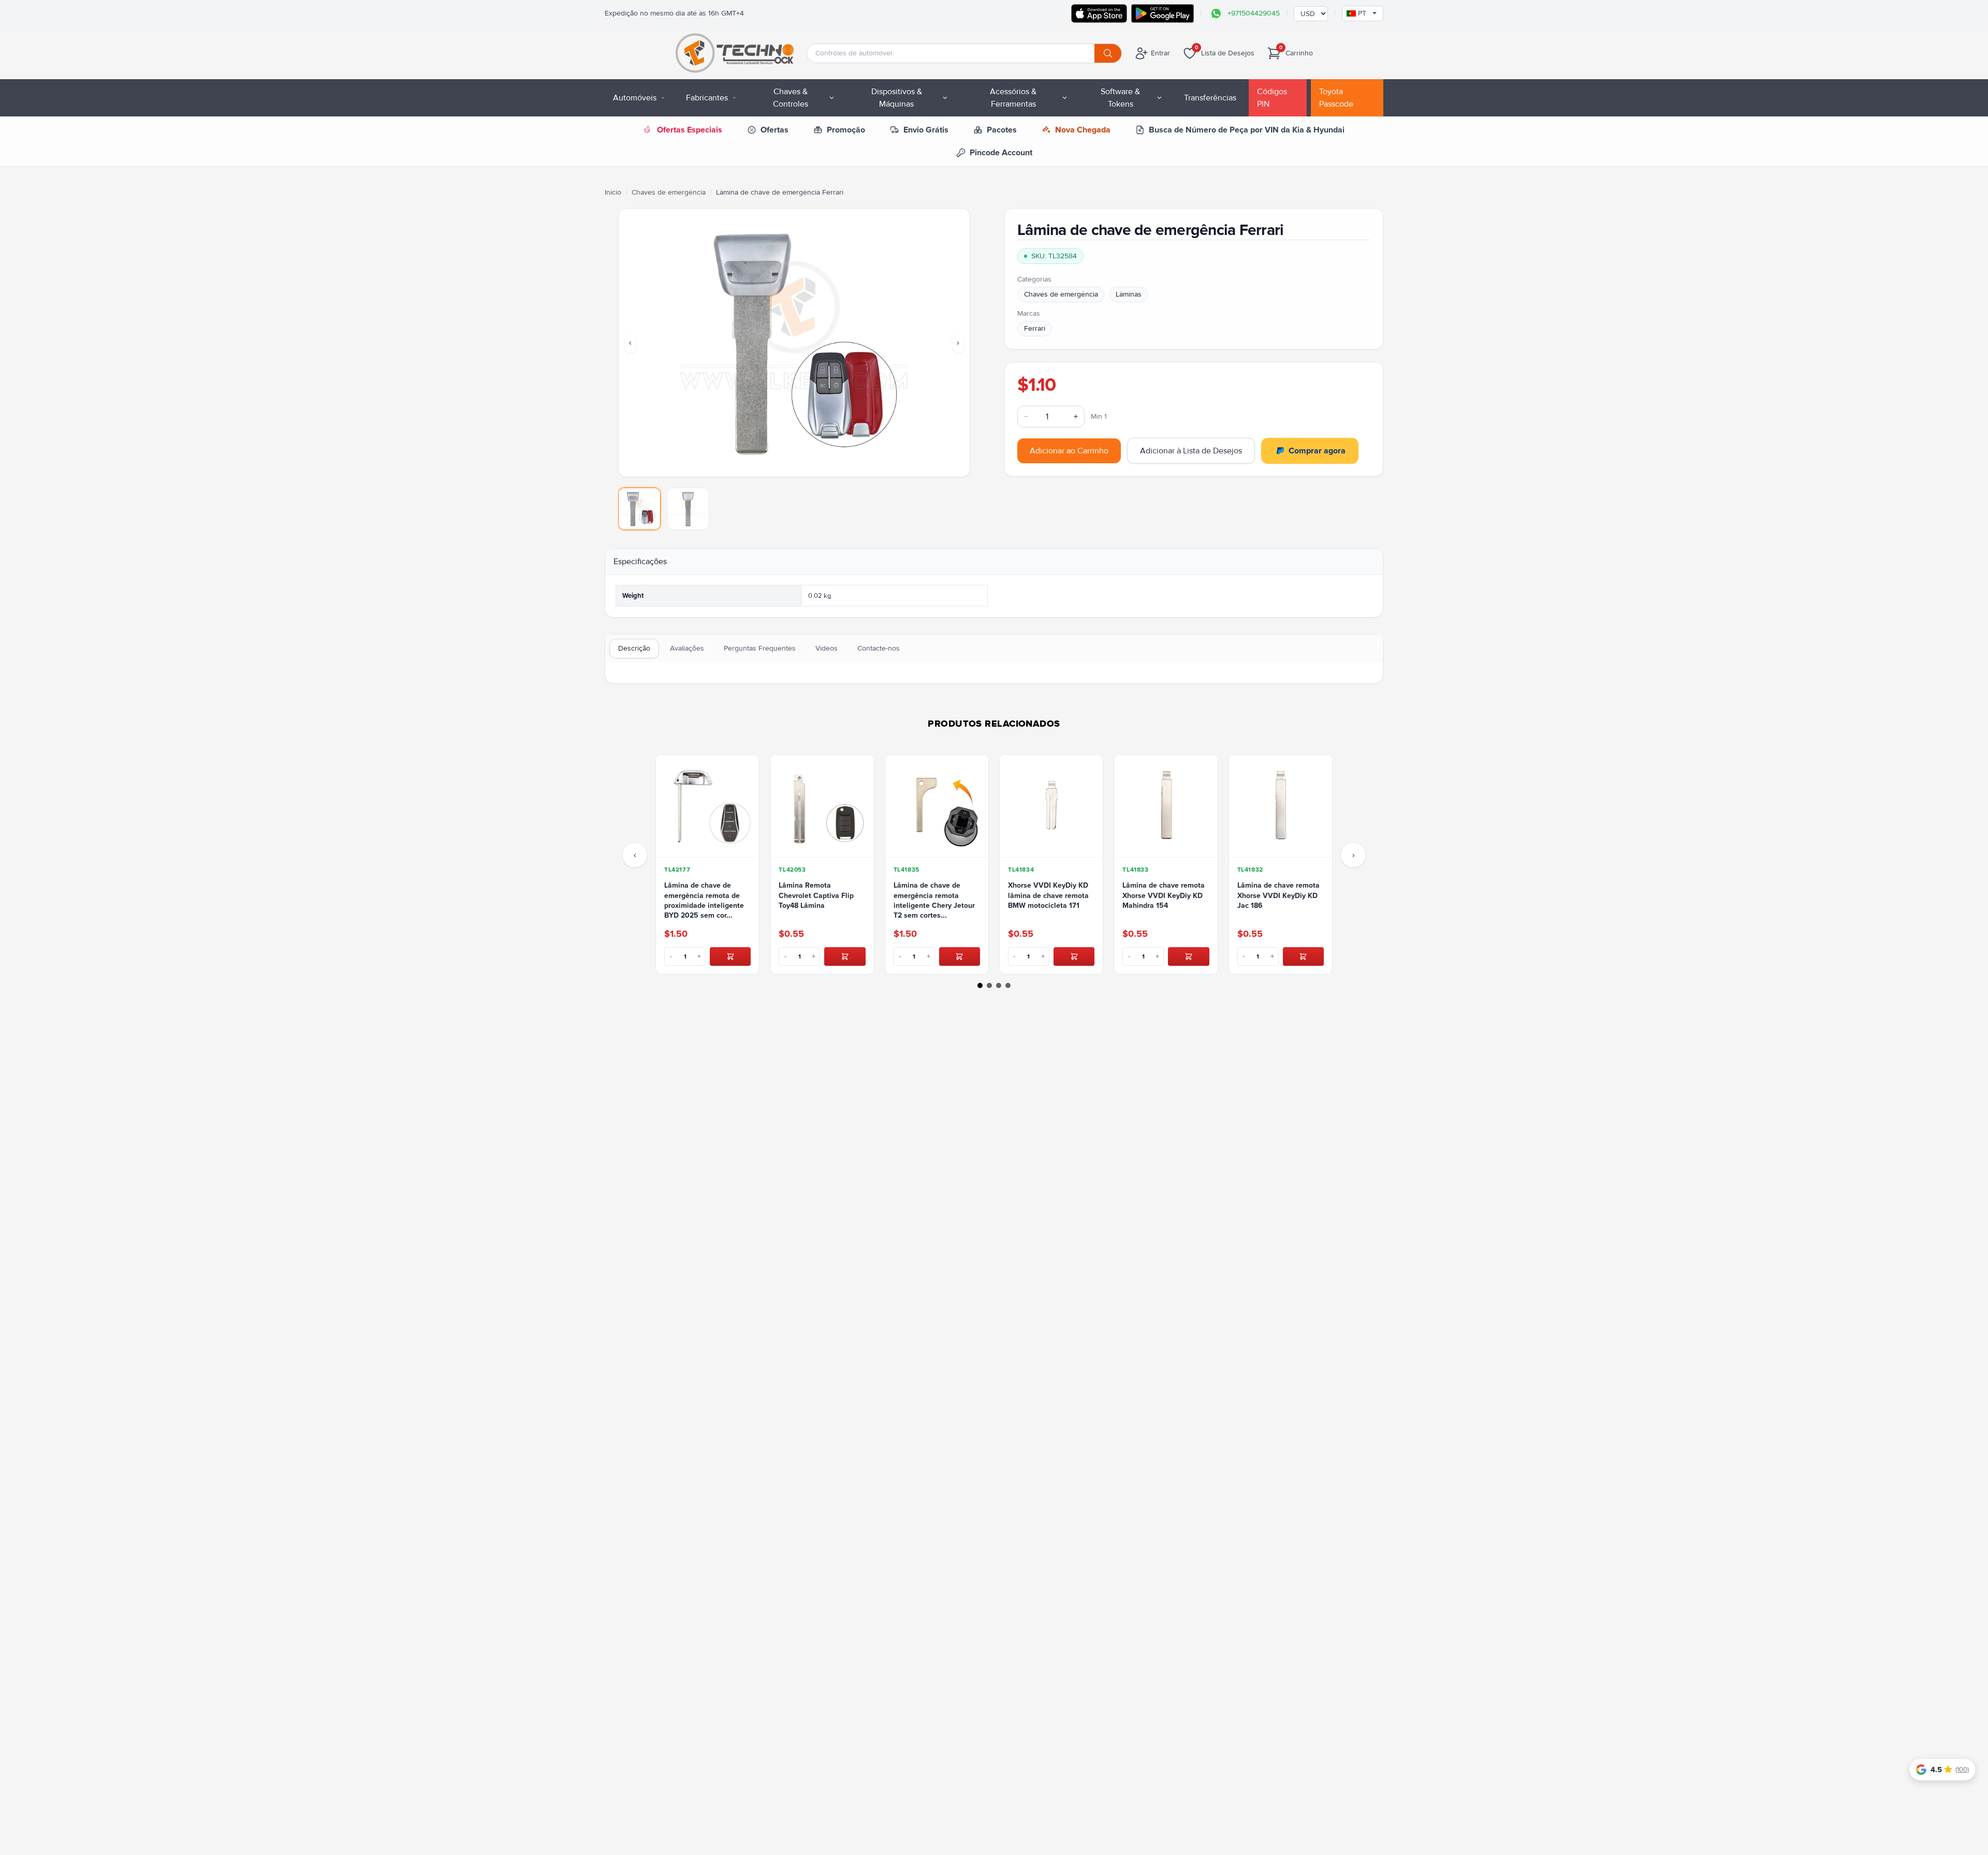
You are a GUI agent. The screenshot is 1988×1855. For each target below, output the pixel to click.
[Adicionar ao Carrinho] (730, 956)
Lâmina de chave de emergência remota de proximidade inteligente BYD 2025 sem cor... (704, 900)
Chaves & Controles (791, 98)
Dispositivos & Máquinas (897, 98)
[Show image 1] (639, 509)
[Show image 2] (688, 509)
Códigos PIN (1272, 98)
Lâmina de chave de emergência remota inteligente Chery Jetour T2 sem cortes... (934, 900)
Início (613, 192)
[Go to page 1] (980, 985)
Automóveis (635, 98)
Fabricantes (707, 98)
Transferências (1210, 98)
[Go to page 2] (989, 985)
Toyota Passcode (1336, 98)
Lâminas (1129, 294)
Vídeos (827, 648)
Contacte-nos (879, 648)
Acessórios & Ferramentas (1013, 98)
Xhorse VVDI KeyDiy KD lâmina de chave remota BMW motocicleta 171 (1048, 895)
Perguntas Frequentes (760, 648)
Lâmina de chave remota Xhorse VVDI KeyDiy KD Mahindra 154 (1164, 895)
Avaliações (687, 648)
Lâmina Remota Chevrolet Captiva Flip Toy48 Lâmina (816, 895)
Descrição (634, 648)
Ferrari (1035, 328)
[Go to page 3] (999, 985)
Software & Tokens (1120, 98)
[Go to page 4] (1008, 985)
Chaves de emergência (669, 192)
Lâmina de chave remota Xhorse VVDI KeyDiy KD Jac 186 (1278, 895)
